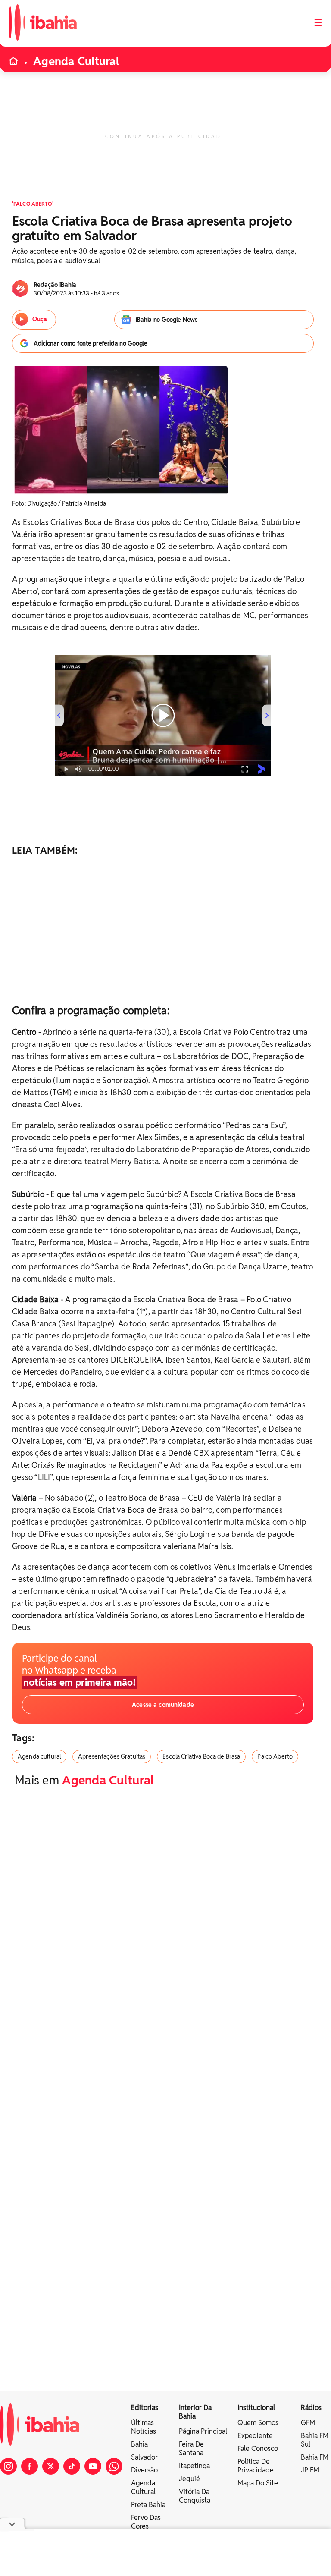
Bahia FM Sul (315, 2440)
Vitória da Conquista (195, 2496)
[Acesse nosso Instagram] (8, 2466)
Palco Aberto (275, 1756)
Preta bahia (148, 2505)
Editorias (145, 2408)
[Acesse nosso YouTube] (93, 2466)
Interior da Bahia (195, 2412)
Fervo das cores (146, 2522)
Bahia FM (315, 2457)
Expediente (255, 2436)
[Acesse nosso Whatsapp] (114, 2466)
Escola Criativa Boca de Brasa (201, 1756)
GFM (308, 2423)
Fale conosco (258, 2449)
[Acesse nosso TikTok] (72, 2466)
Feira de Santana (191, 2449)
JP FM (310, 2470)
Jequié (189, 2479)
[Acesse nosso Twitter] (51, 2466)
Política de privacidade (256, 2466)
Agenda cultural (39, 1756)
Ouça (40, 319)
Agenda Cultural (76, 61)
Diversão (144, 2470)
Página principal (203, 2431)
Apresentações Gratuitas (112, 1756)
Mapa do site (258, 2483)
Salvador (144, 2457)
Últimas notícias (144, 2427)
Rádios (311, 2408)
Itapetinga (194, 2466)
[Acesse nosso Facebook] (30, 2466)
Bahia (139, 2444)
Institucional (256, 2408)
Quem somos (258, 2423)
